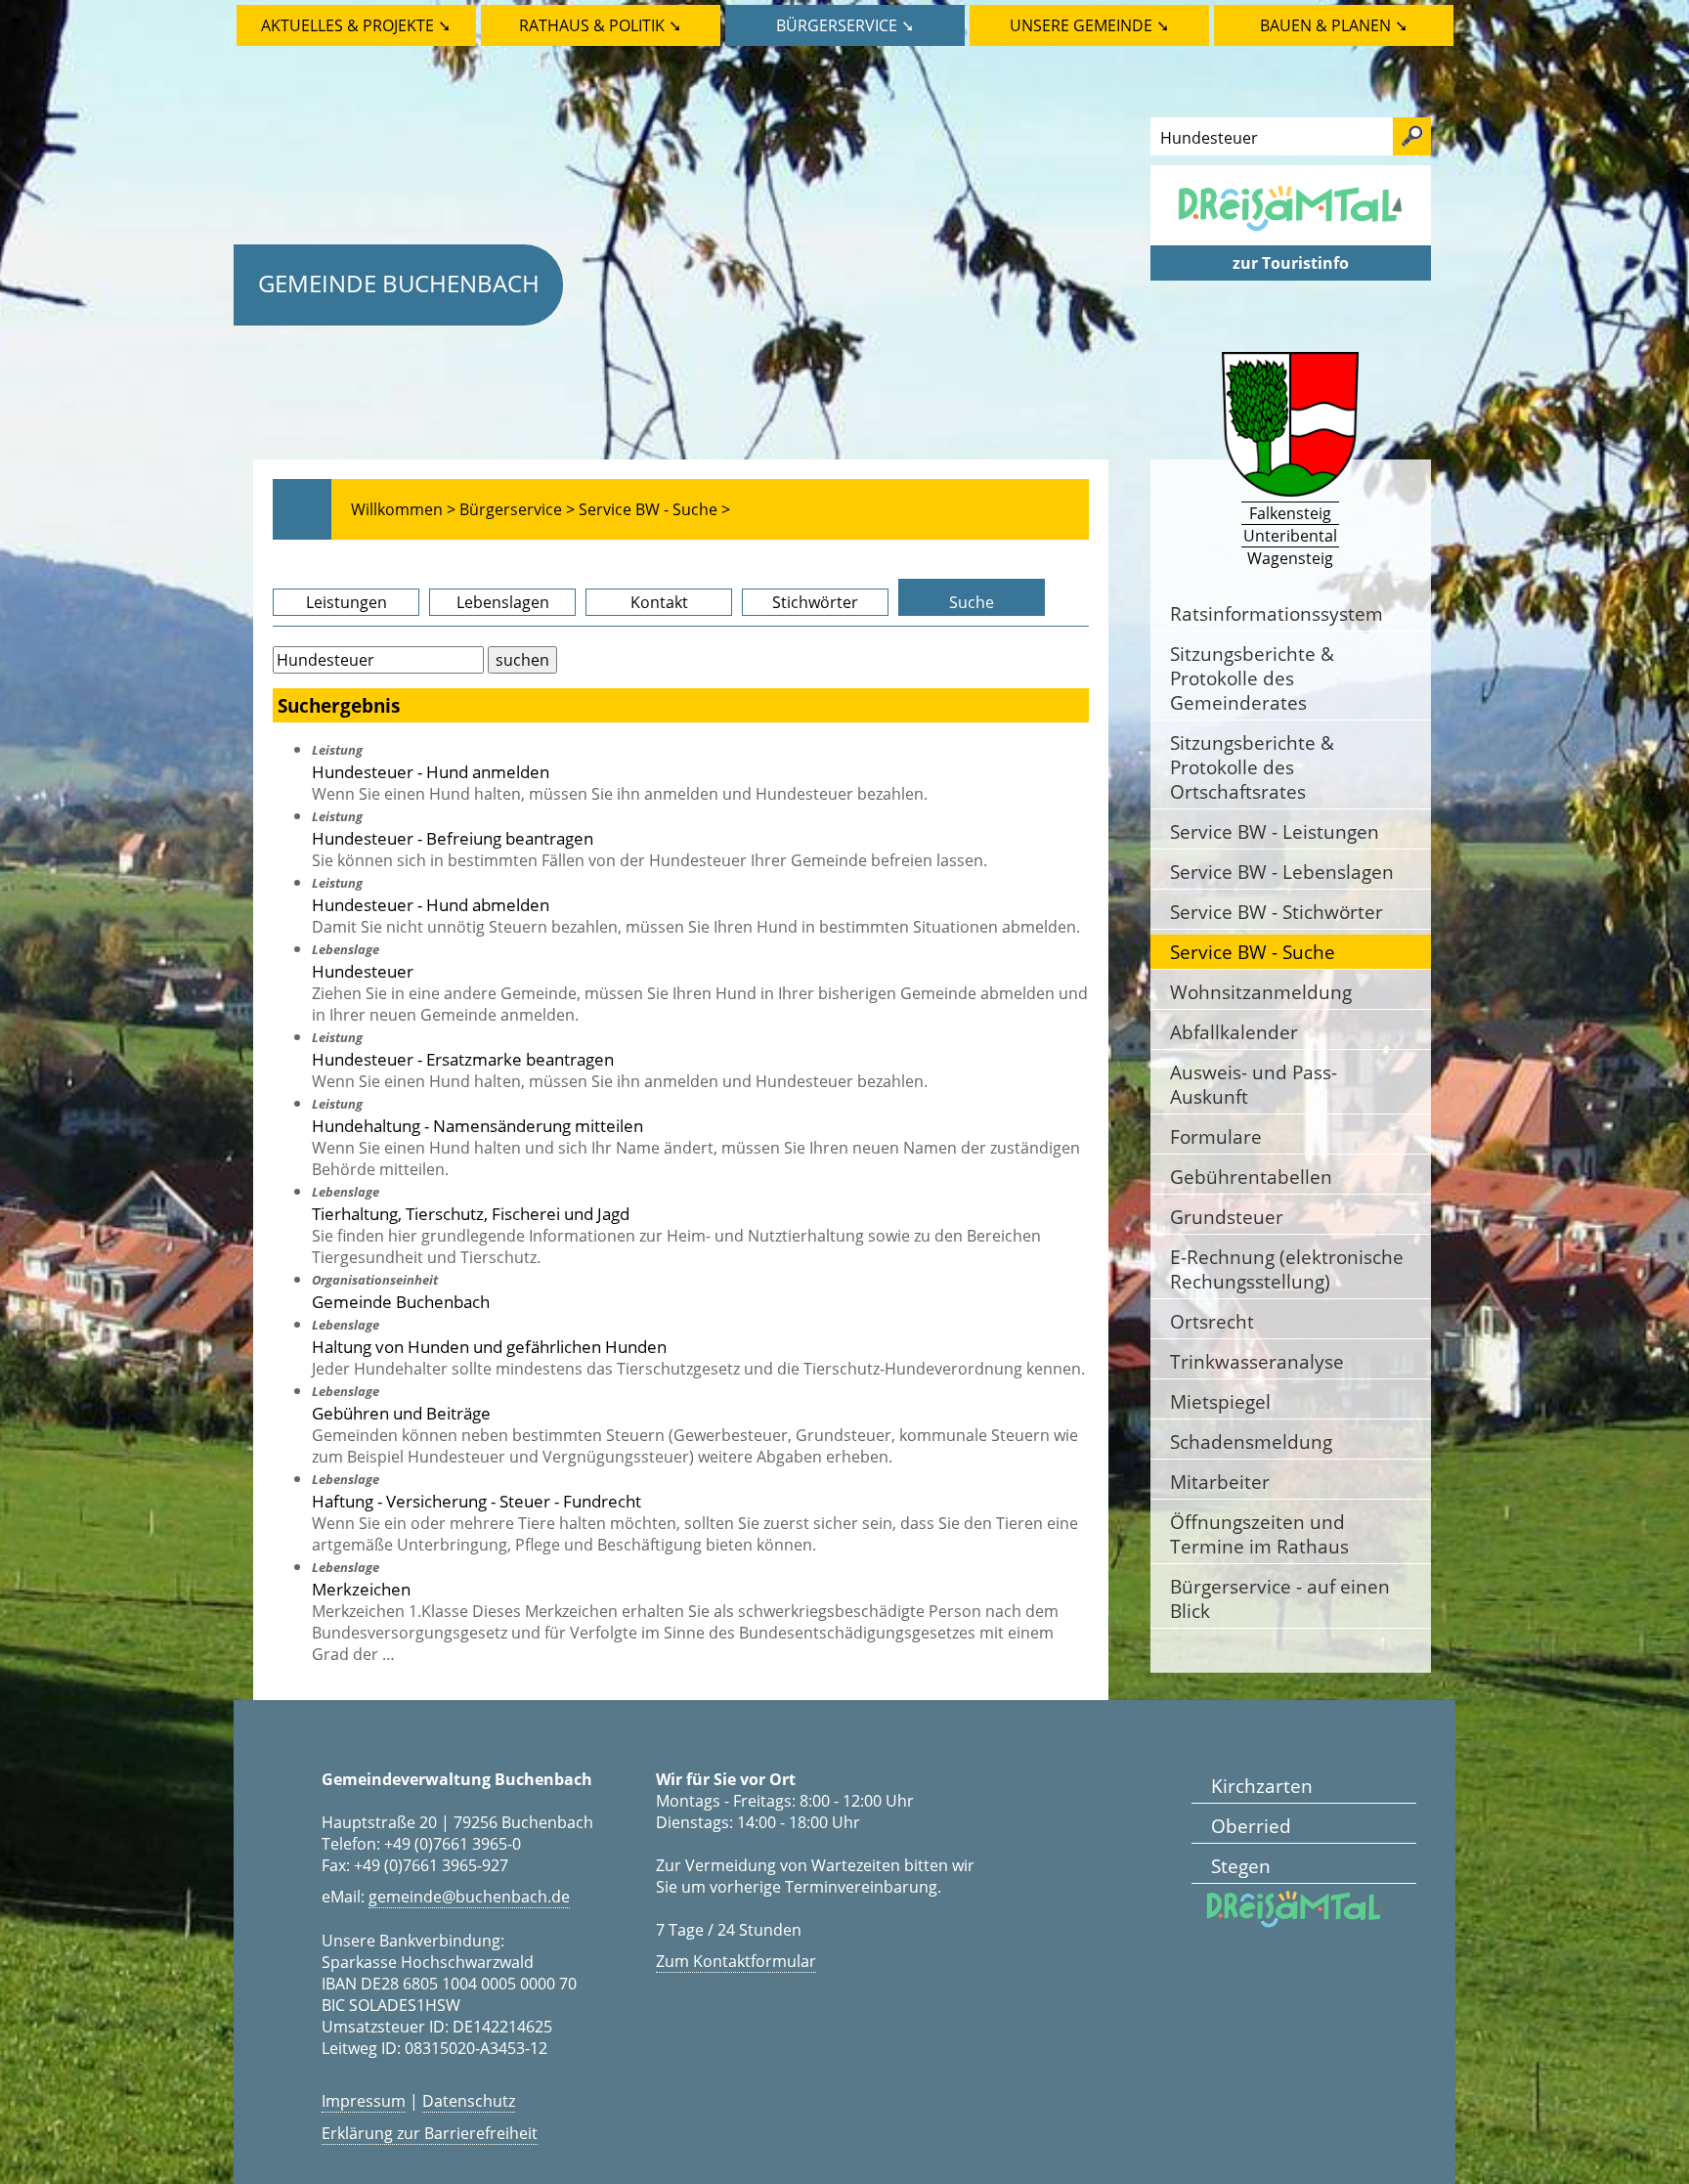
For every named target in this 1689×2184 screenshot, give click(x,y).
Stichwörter (815, 602)
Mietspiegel (1220, 1401)
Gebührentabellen (1251, 1177)
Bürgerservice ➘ (845, 25)
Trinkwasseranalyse (1257, 1361)
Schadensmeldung (1251, 1441)
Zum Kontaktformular (736, 1961)
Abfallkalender (1234, 1032)
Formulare (1216, 1136)
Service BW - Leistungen (1275, 831)
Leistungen (346, 602)
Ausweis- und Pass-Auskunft (1254, 1084)
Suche (972, 602)
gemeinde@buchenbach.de (469, 1897)
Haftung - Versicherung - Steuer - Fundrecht (476, 1501)
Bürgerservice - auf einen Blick (1280, 1598)
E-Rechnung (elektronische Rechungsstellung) (1287, 1269)
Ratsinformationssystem (1277, 613)
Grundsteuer (1227, 1217)
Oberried (1251, 1826)
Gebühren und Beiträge (401, 1413)
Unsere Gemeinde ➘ (1089, 25)
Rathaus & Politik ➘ (600, 25)
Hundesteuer (363, 971)
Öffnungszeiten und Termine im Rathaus (1259, 1534)
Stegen (1241, 1866)
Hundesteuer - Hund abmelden (431, 904)
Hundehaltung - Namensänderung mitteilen (477, 1125)
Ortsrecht (1212, 1321)
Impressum (364, 2101)
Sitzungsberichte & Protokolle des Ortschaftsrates (1252, 767)
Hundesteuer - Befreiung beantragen (453, 838)
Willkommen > (403, 509)
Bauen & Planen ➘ (1334, 25)
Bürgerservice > (517, 509)
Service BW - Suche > (654, 509)
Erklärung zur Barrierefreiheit (430, 2133)
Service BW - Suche (1253, 952)
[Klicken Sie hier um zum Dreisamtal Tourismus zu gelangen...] (1290, 235)
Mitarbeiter (1220, 1482)
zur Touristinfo (1291, 263)
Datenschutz (469, 2101)
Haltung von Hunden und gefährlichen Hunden (489, 1346)
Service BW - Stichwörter (1277, 912)
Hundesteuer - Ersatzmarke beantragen (463, 1059)
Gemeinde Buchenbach (399, 283)
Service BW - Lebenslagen (1282, 872)
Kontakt (659, 602)
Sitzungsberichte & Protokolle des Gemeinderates (1252, 678)
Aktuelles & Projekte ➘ (356, 25)
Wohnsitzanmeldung (1261, 992)
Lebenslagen (503, 602)
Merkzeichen (361, 1589)
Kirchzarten (1262, 1786)
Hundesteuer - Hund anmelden (431, 771)
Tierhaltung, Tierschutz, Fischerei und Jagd (471, 1213)
